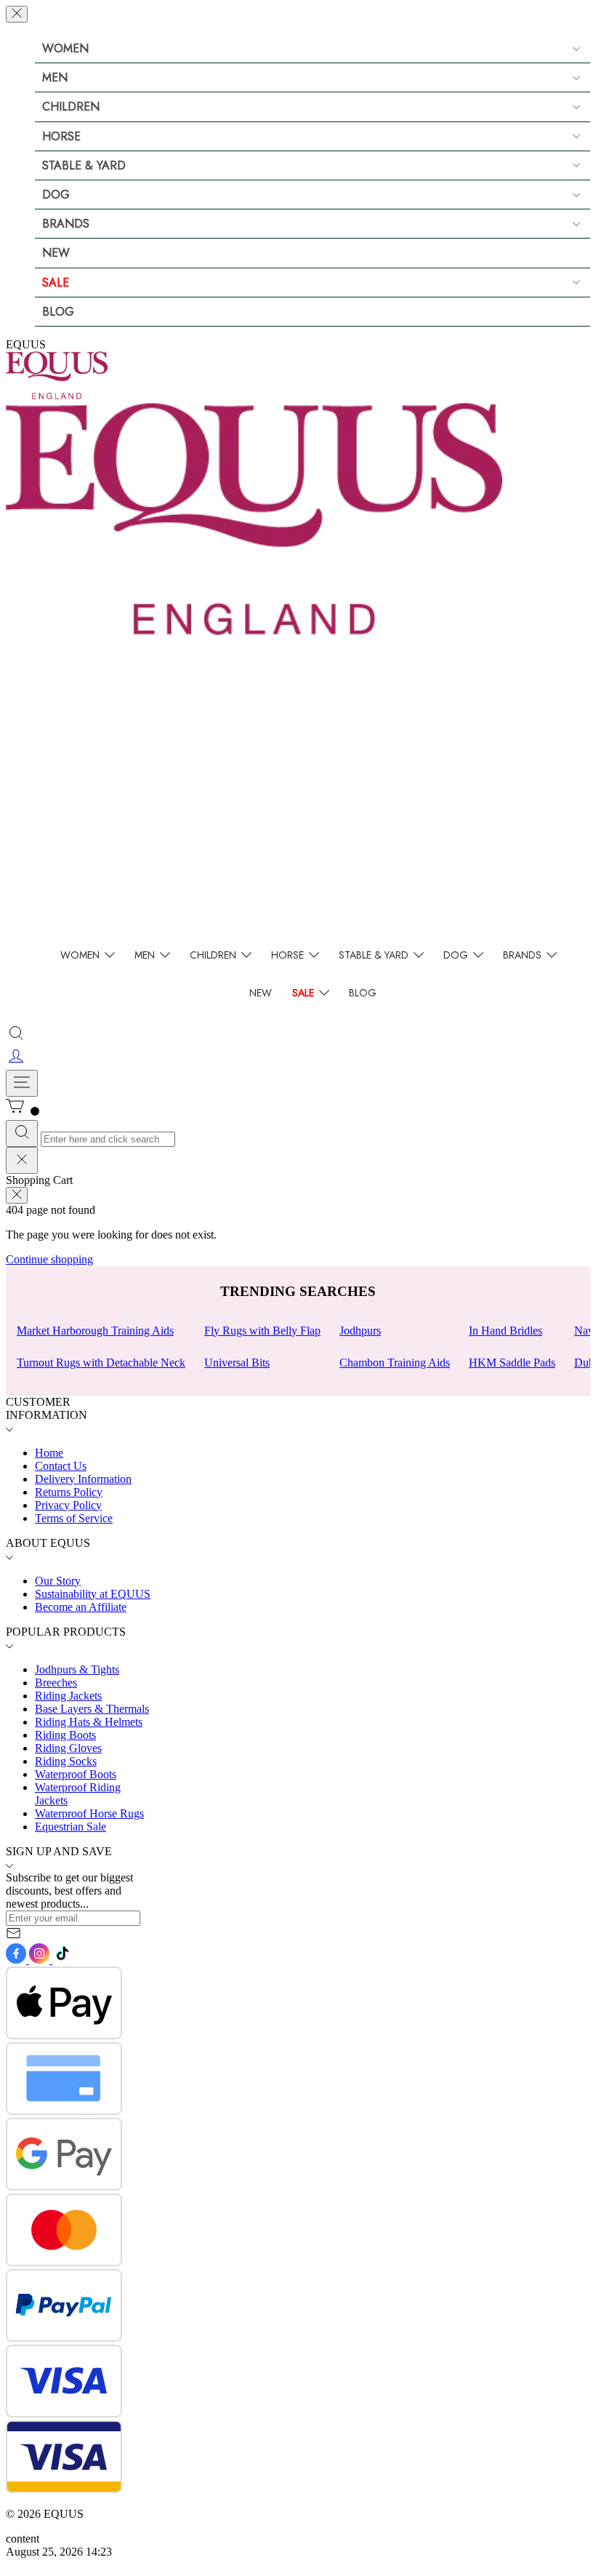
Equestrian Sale (71, 1827)
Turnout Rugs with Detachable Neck (101, 1363)
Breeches (56, 1683)
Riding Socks (66, 1761)
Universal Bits (237, 1363)
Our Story (58, 1581)
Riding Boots (65, 1735)
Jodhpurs (360, 1331)
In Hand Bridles (506, 1331)
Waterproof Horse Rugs (89, 1813)
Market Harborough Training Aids (95, 1331)
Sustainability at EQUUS (93, 1594)
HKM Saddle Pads (512, 1363)
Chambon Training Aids (395, 1363)
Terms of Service (74, 1518)
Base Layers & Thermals (92, 1709)
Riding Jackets (68, 1696)
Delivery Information (83, 1479)
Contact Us (61, 1466)
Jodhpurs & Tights (77, 1669)
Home (49, 1453)
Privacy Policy (68, 1505)
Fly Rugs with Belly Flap (262, 1331)
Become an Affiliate (81, 1607)
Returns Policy (69, 1492)
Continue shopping (49, 1259)
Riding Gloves (68, 1748)
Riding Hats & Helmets (89, 1722)
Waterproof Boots (76, 1774)
